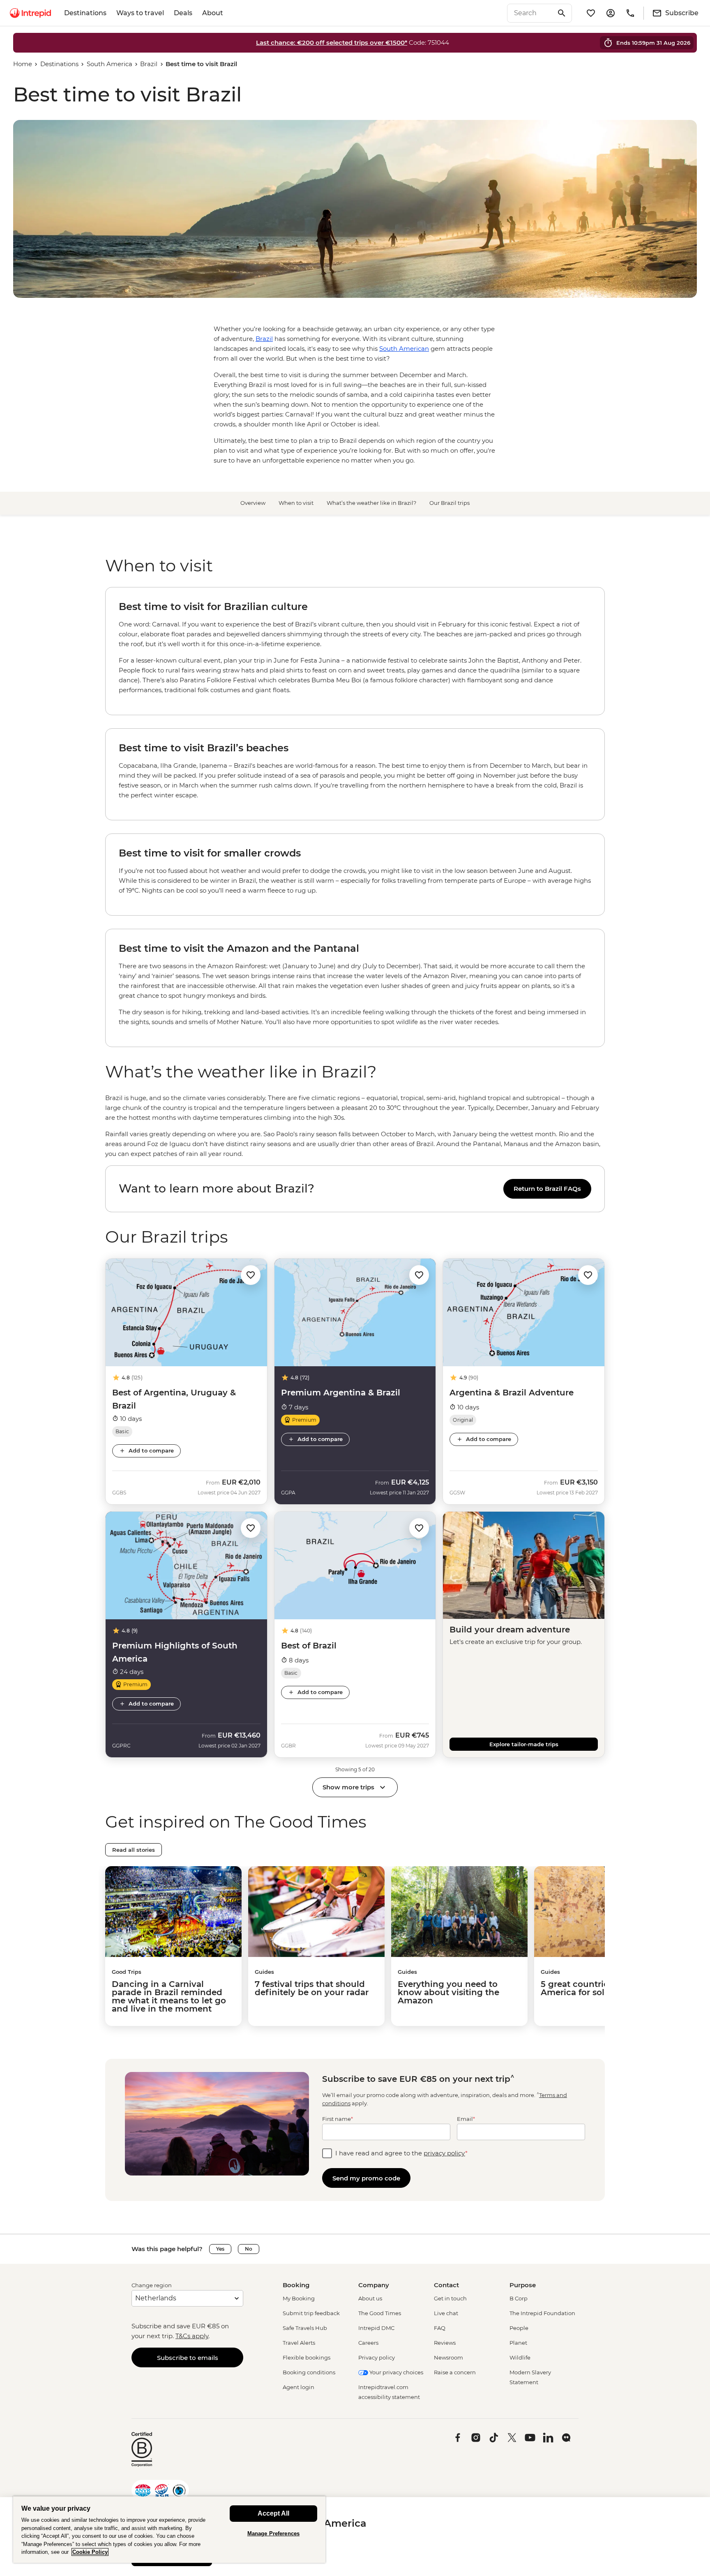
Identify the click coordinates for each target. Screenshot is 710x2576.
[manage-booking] (611, 13)
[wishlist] (591, 13)
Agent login (299, 2387)
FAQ (440, 2328)
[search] (530, 13)
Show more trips (348, 1787)
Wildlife (520, 2357)
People (519, 2328)
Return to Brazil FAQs (547, 1189)
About (213, 13)
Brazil (149, 64)
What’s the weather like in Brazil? (371, 503)
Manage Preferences (273, 2533)
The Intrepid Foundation (542, 2313)
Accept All (273, 2513)
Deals (183, 13)
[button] (251, 1274)
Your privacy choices (396, 2372)
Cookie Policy (90, 2552)
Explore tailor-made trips (524, 1744)
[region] (355, 1126)
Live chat (446, 2313)
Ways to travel (140, 13)
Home (23, 64)
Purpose (523, 2285)
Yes (220, 2249)
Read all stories (134, 1850)
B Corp (519, 2298)
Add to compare (151, 1450)
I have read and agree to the (401, 2153)
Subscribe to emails (188, 2358)
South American (404, 349)
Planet (518, 2343)
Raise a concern (455, 2372)
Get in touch (450, 2298)
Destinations (85, 13)
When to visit (296, 503)
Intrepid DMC (376, 2328)
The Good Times (380, 2313)
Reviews (445, 2343)
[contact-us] (630, 13)
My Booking (299, 2298)
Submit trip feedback (311, 2313)
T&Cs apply (192, 2336)
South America (109, 64)
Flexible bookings (307, 2357)
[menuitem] (30, 13)
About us (370, 2298)
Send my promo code (366, 2178)
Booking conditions (309, 2372)
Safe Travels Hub (305, 2328)
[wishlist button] (251, 1275)
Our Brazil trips (450, 503)
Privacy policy (377, 2357)
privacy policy (444, 2153)
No (249, 2249)
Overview (253, 503)
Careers (368, 2343)
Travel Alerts (299, 2343)
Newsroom (448, 2357)
